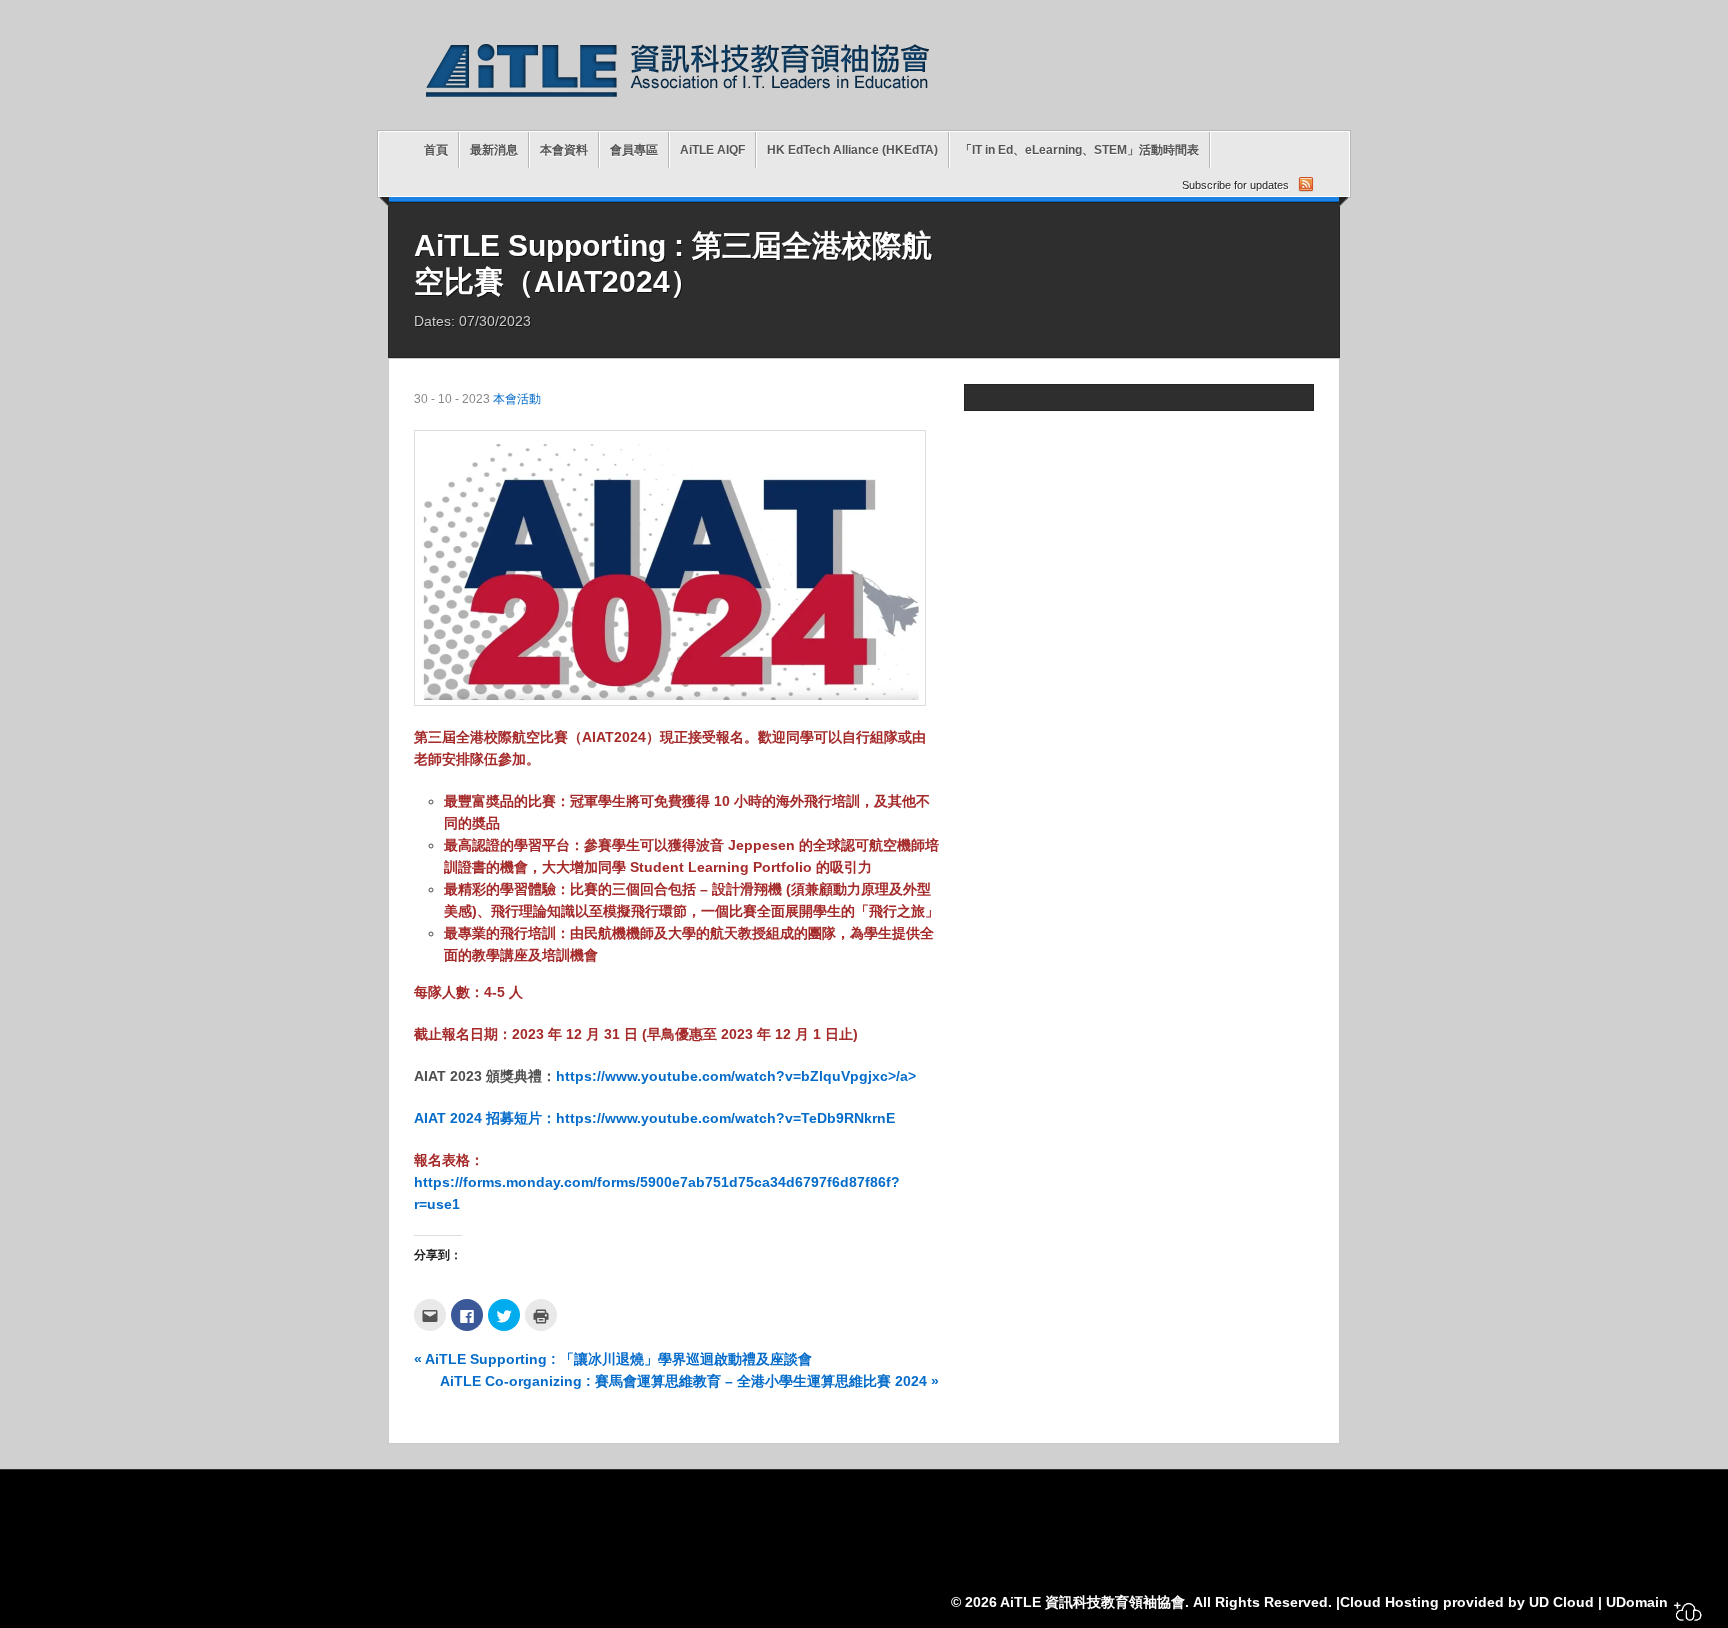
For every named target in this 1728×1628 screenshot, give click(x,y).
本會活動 (517, 399)
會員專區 (634, 150)
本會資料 (564, 150)
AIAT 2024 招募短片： (485, 1118)
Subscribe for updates (1235, 185)
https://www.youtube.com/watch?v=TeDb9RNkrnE (725, 1118)
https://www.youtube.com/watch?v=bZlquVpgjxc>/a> (736, 1076)
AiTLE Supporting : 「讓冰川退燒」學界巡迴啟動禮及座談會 (613, 1359)
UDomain (1637, 1602)
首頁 (436, 150)
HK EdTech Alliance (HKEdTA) (852, 150)
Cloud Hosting (1389, 1602)
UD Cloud (1561, 1602)
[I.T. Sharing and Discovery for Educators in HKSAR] (678, 100)
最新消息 (494, 150)
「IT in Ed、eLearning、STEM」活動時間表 (1079, 150)
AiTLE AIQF (712, 150)
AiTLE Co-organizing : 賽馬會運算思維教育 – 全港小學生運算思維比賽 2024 (689, 1381)
